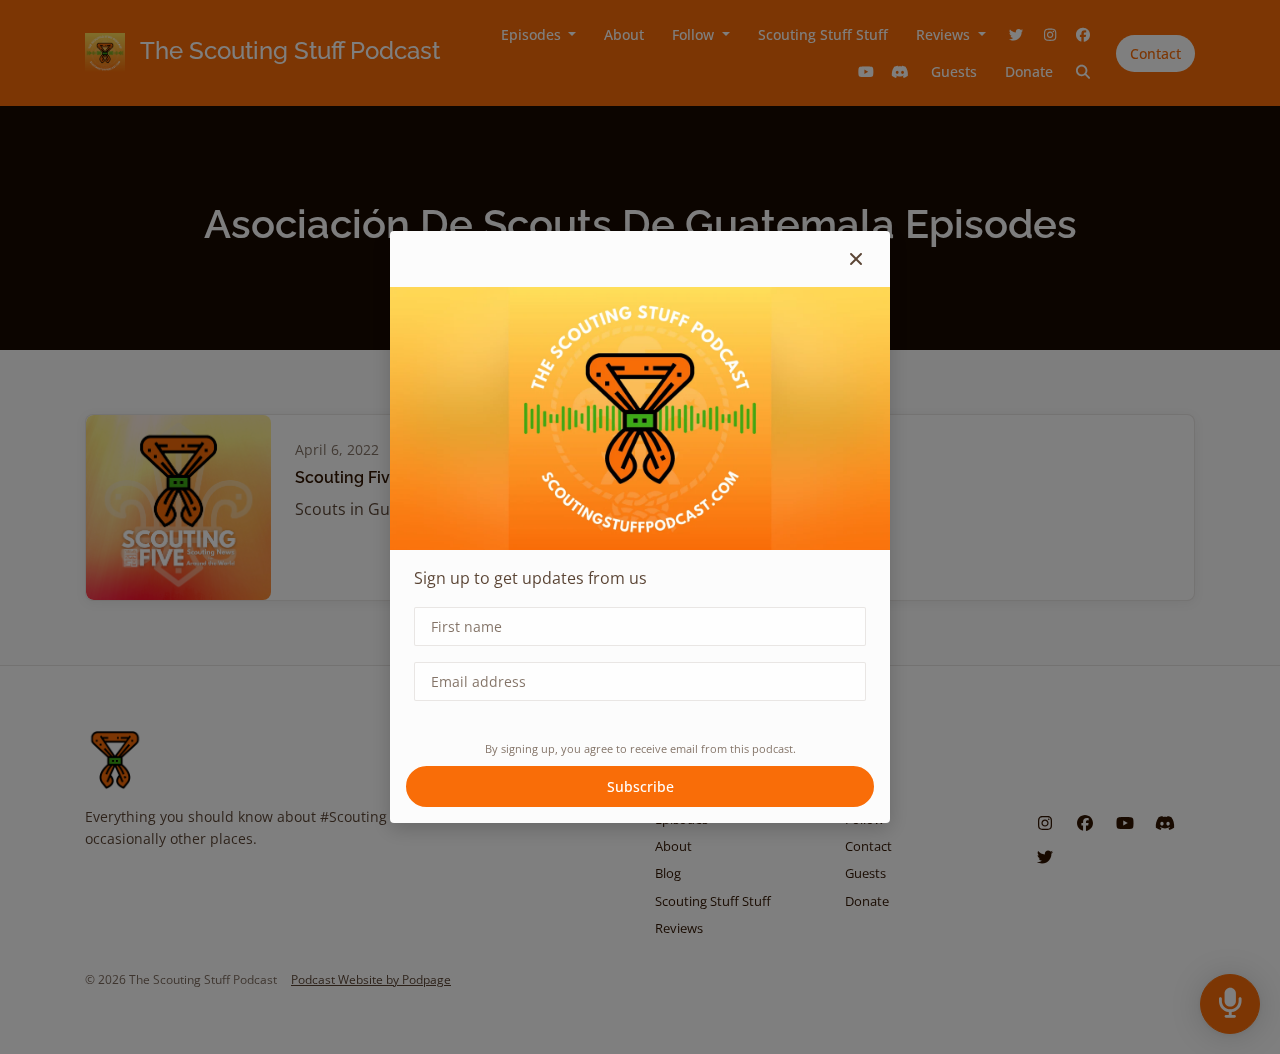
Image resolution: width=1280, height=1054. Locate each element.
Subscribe (640, 786)
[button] (856, 259)
